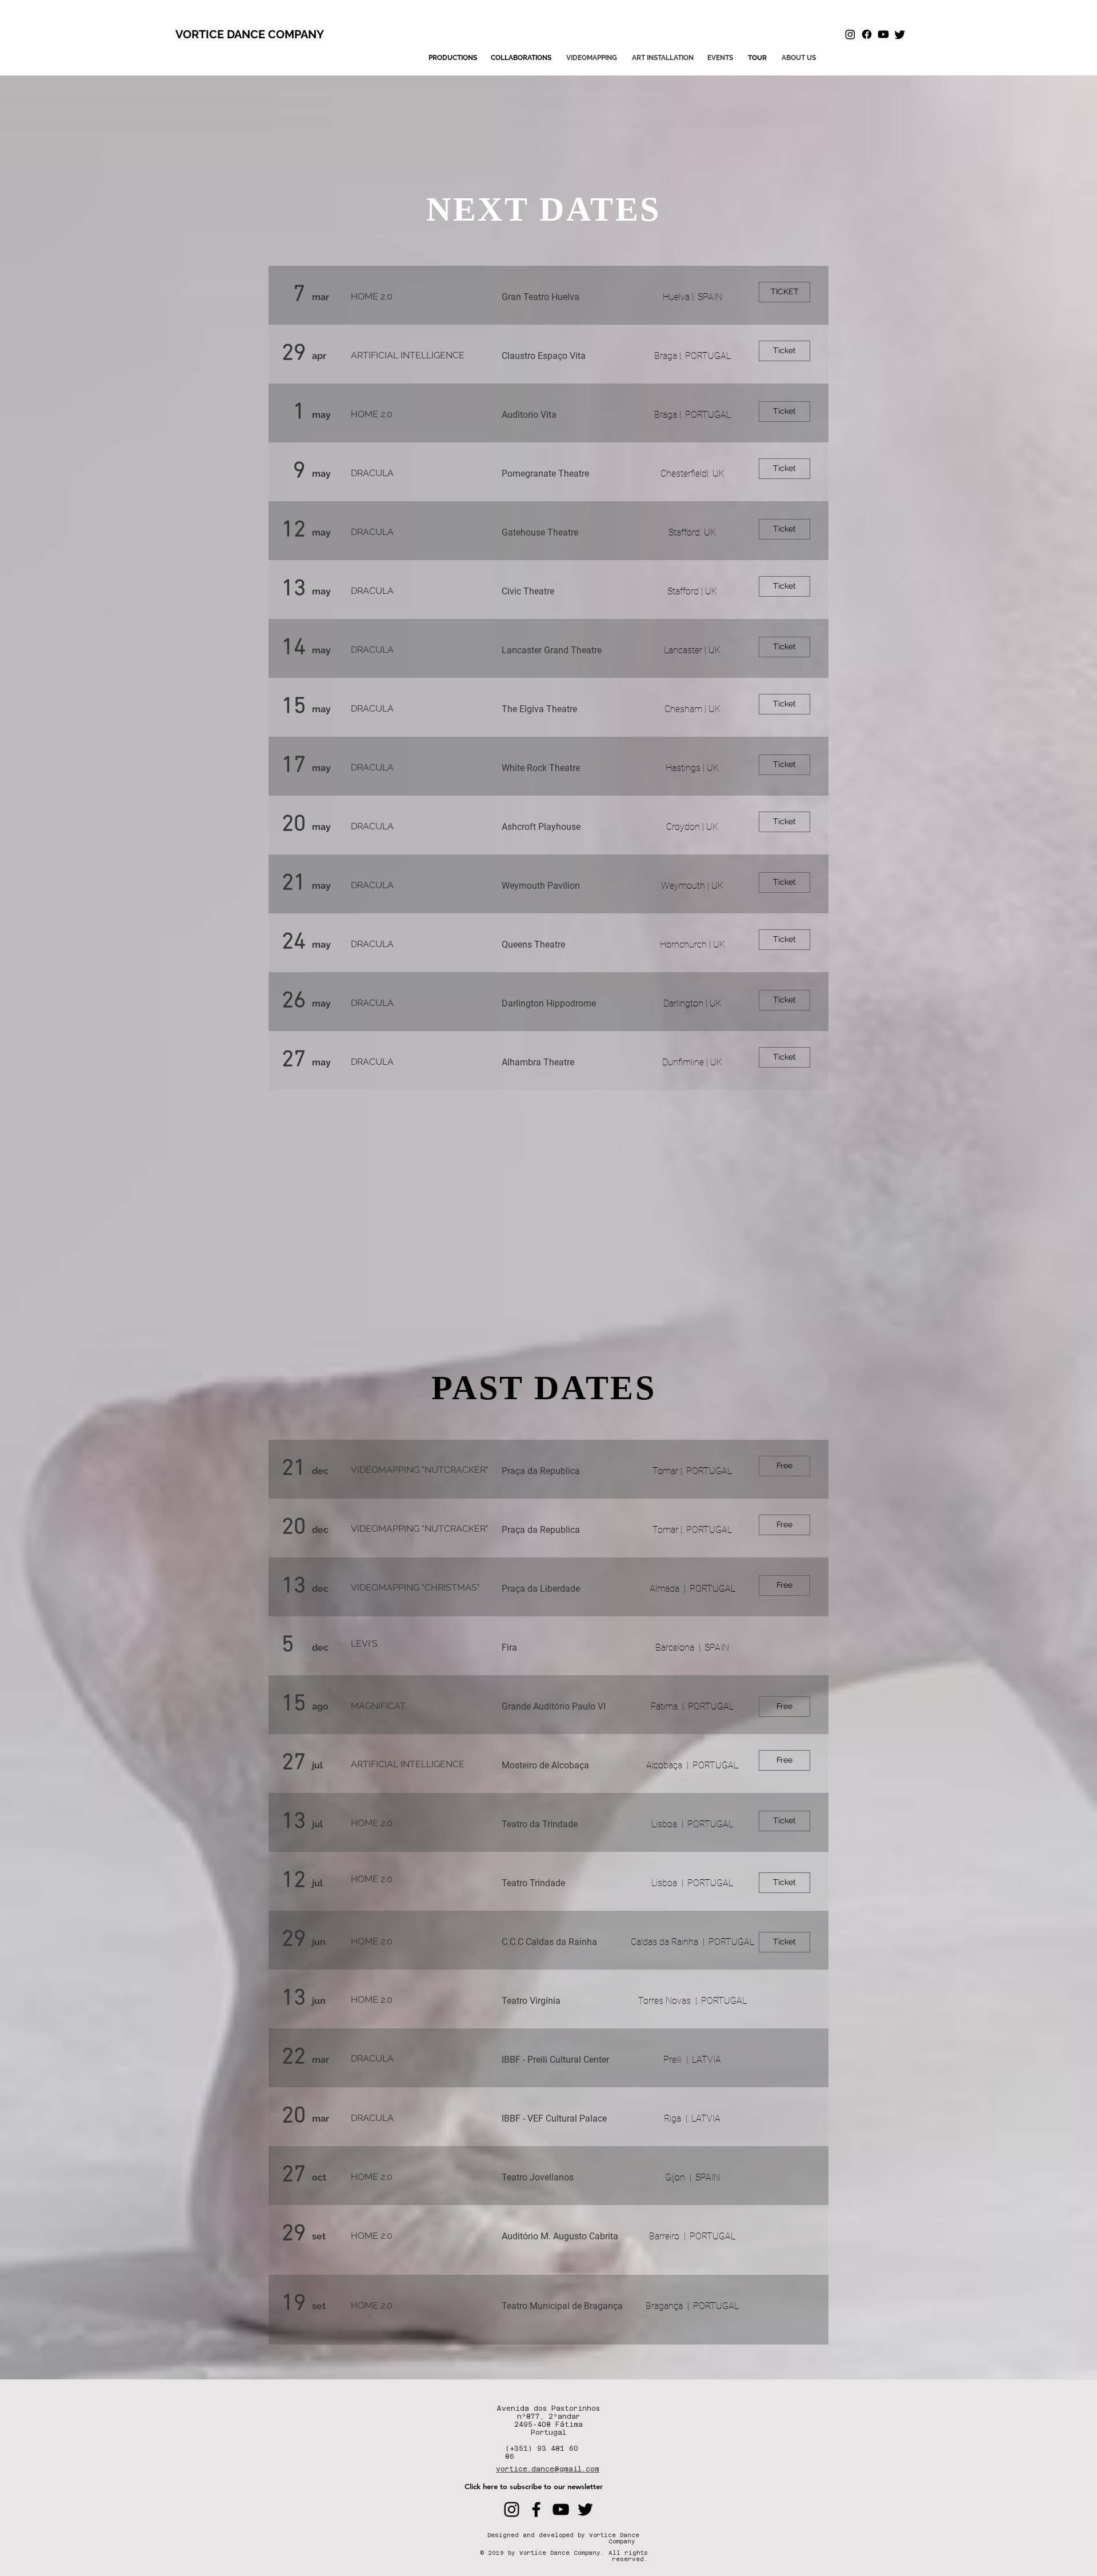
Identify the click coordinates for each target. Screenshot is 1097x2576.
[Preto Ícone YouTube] (561, 2509)
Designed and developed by (538, 2535)
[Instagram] (850, 34)
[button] (757, 58)
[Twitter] (900, 34)
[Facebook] (867, 34)
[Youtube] (883, 34)
